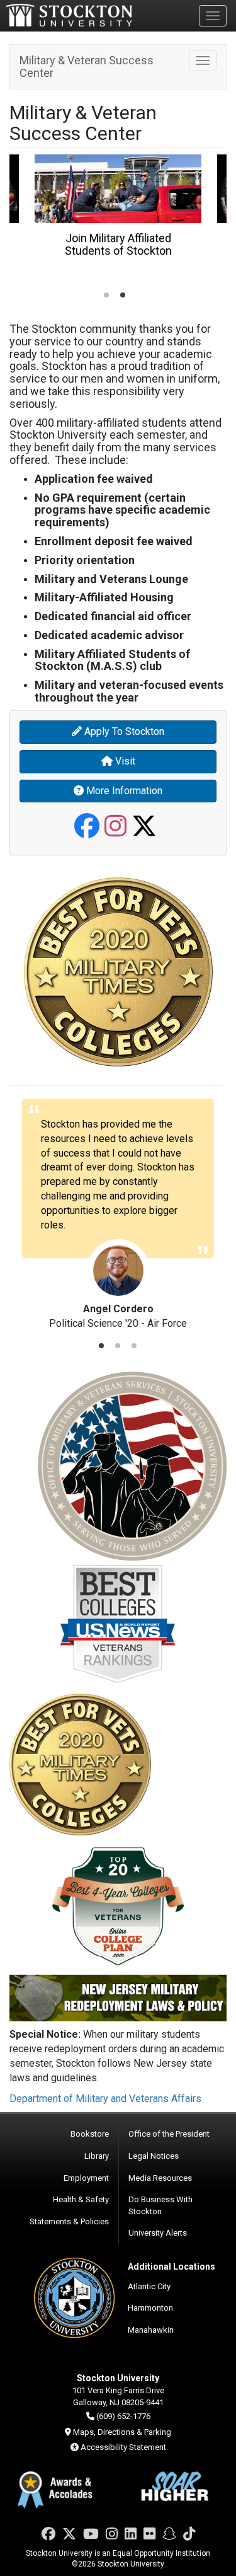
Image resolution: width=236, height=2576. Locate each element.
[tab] (106, 295)
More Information (123, 791)
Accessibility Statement (123, 2447)
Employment (86, 2178)
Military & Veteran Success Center (87, 66)
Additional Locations (171, 2267)
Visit (124, 761)
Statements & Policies (69, 2221)
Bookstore (90, 2134)
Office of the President (169, 2134)
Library (97, 2156)
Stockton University (69, 15)
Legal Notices (154, 2156)
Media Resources (160, 2178)
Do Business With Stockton (160, 2205)
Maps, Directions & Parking (122, 2432)
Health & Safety (81, 2199)
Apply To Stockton (123, 731)
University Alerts (158, 2233)
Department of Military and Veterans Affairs (105, 2099)
